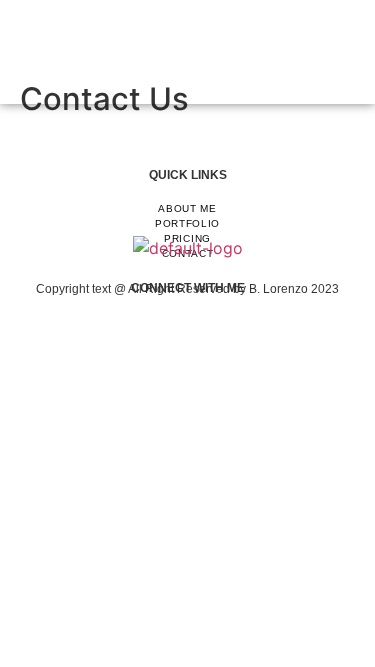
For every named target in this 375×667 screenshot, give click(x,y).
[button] (187, 52)
